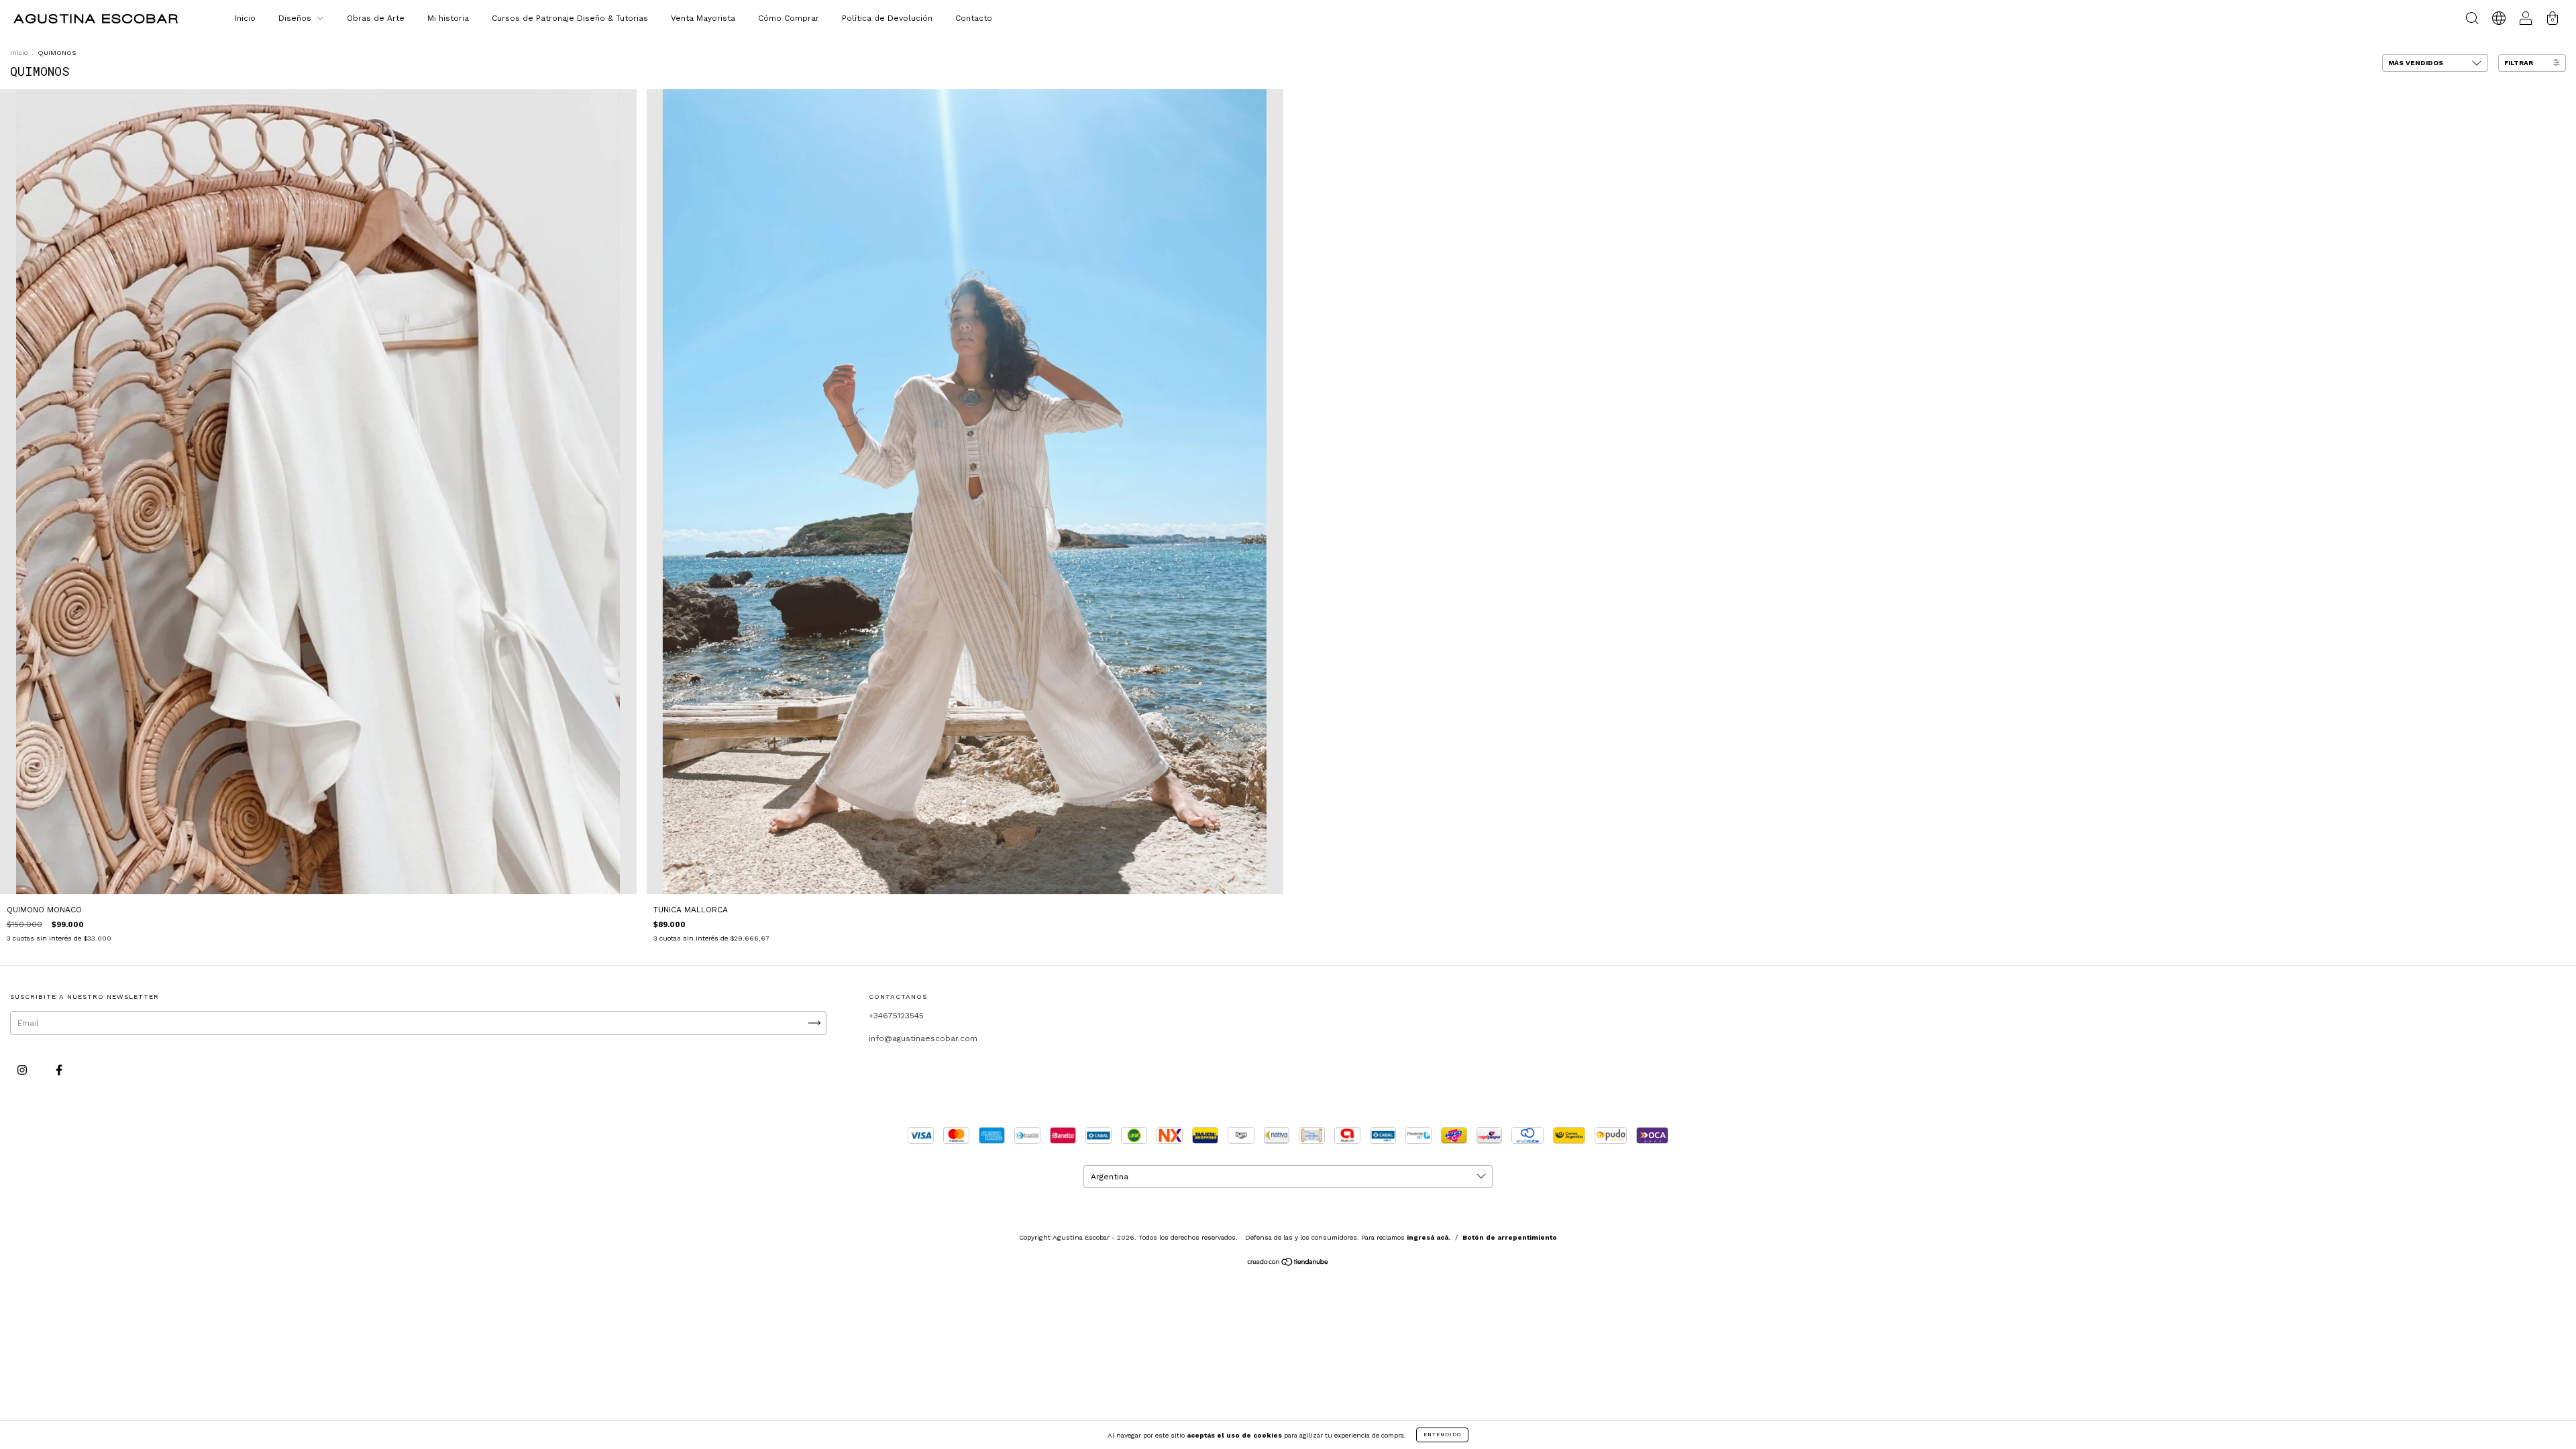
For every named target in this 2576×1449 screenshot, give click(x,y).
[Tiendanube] (1288, 1263)
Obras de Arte (376, 18)
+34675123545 (896, 1016)
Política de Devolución (887, 18)
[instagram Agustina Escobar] (23, 1070)
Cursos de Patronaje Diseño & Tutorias (570, 18)
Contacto (974, 18)
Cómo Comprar (789, 18)
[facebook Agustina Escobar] (59, 1070)
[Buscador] (2472, 21)
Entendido (1442, 1435)
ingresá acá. (1429, 1237)
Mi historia (448, 18)
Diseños (296, 18)
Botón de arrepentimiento (1510, 1237)
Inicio (245, 18)
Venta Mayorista (703, 18)
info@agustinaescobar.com (923, 1038)
